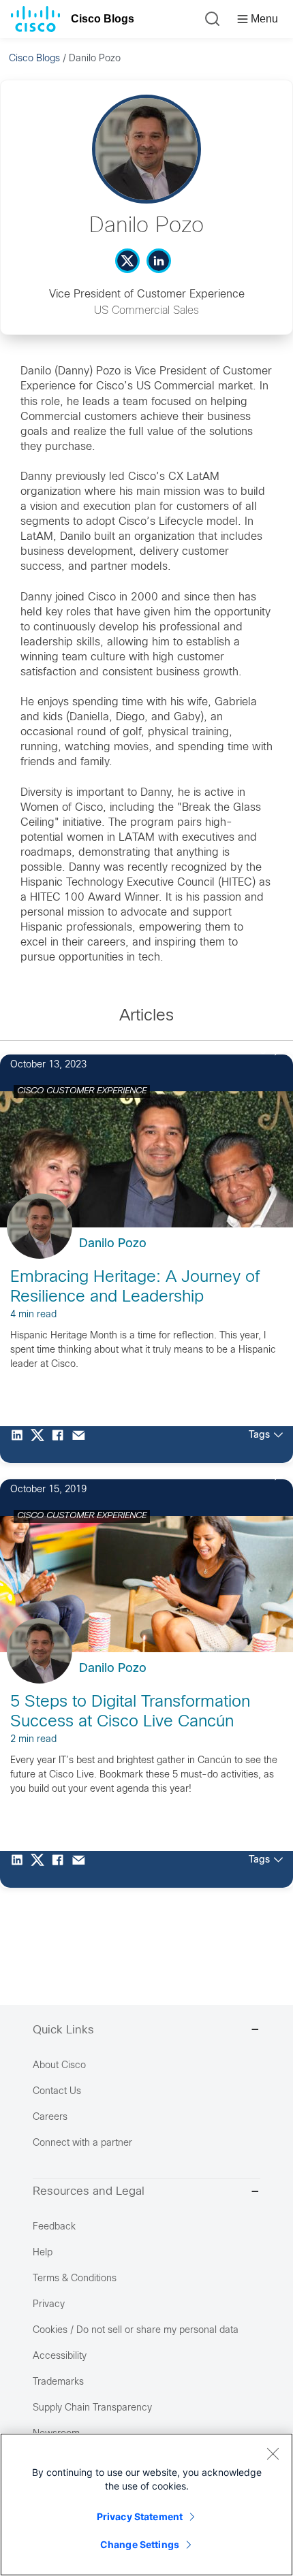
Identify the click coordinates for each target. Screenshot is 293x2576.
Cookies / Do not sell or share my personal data (136, 2331)
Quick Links (63, 2031)
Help (43, 2253)
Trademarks (58, 2382)
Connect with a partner (82, 2143)
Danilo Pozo (113, 1244)
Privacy (49, 2305)
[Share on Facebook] (61, 1445)
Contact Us (57, 2092)
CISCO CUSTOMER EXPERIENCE (82, 1091)
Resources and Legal (89, 2192)
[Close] (273, 2453)
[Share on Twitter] (41, 1445)
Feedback (54, 2227)
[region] (146, 2505)
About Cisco (59, 2066)
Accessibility (60, 2356)
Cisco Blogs (103, 19)
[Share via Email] (82, 1445)
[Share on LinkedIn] (20, 1445)
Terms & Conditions (75, 2279)
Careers (50, 2118)
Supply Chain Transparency (92, 2408)
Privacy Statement (140, 2516)
